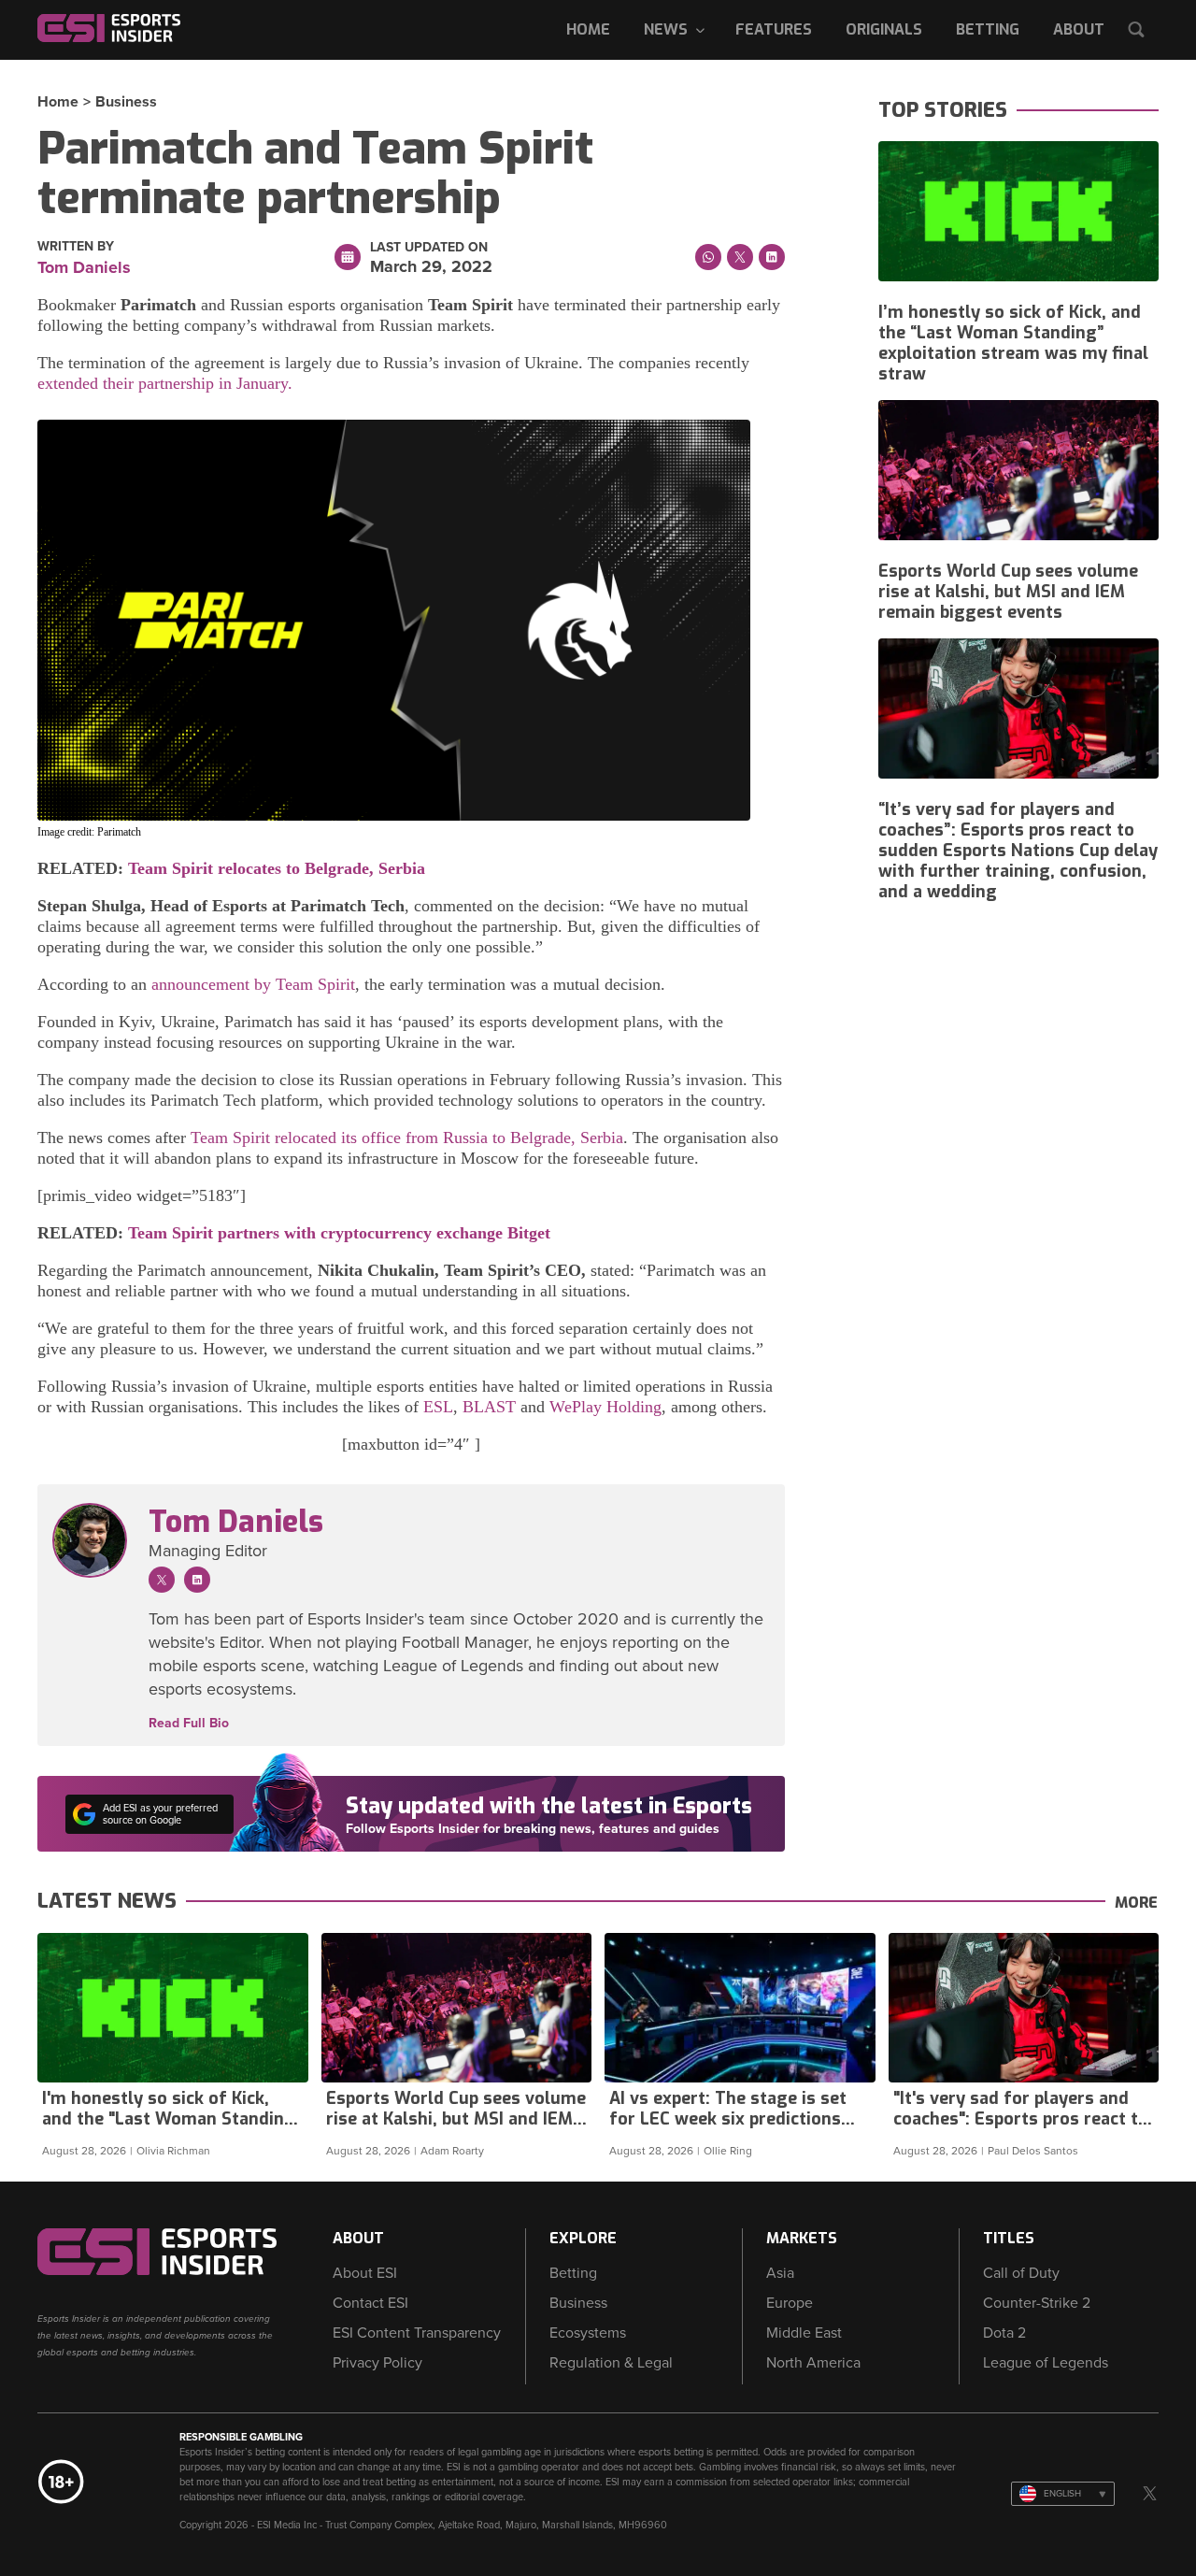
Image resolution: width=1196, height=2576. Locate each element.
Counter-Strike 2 (1037, 2303)
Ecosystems (588, 2333)
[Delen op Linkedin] (772, 257)
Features (774, 29)
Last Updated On (429, 248)
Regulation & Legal (611, 2363)
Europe (790, 2303)
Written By (76, 247)
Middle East (804, 2333)
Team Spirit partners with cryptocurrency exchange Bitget (339, 1233)
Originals (884, 29)
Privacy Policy (377, 2363)
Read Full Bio (189, 1724)
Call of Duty (1021, 2273)
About (1079, 29)
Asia (780, 2273)
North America (813, 2363)
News (666, 29)
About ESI (365, 2273)
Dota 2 (1004, 2333)
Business (126, 102)
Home (588, 29)
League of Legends (1046, 2363)
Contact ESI (370, 2303)
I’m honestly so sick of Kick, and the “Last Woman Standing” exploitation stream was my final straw (1013, 343)
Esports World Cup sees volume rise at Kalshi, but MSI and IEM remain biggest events (1008, 592)
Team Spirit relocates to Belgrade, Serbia (277, 868)
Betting (988, 29)
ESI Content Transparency (417, 2333)
